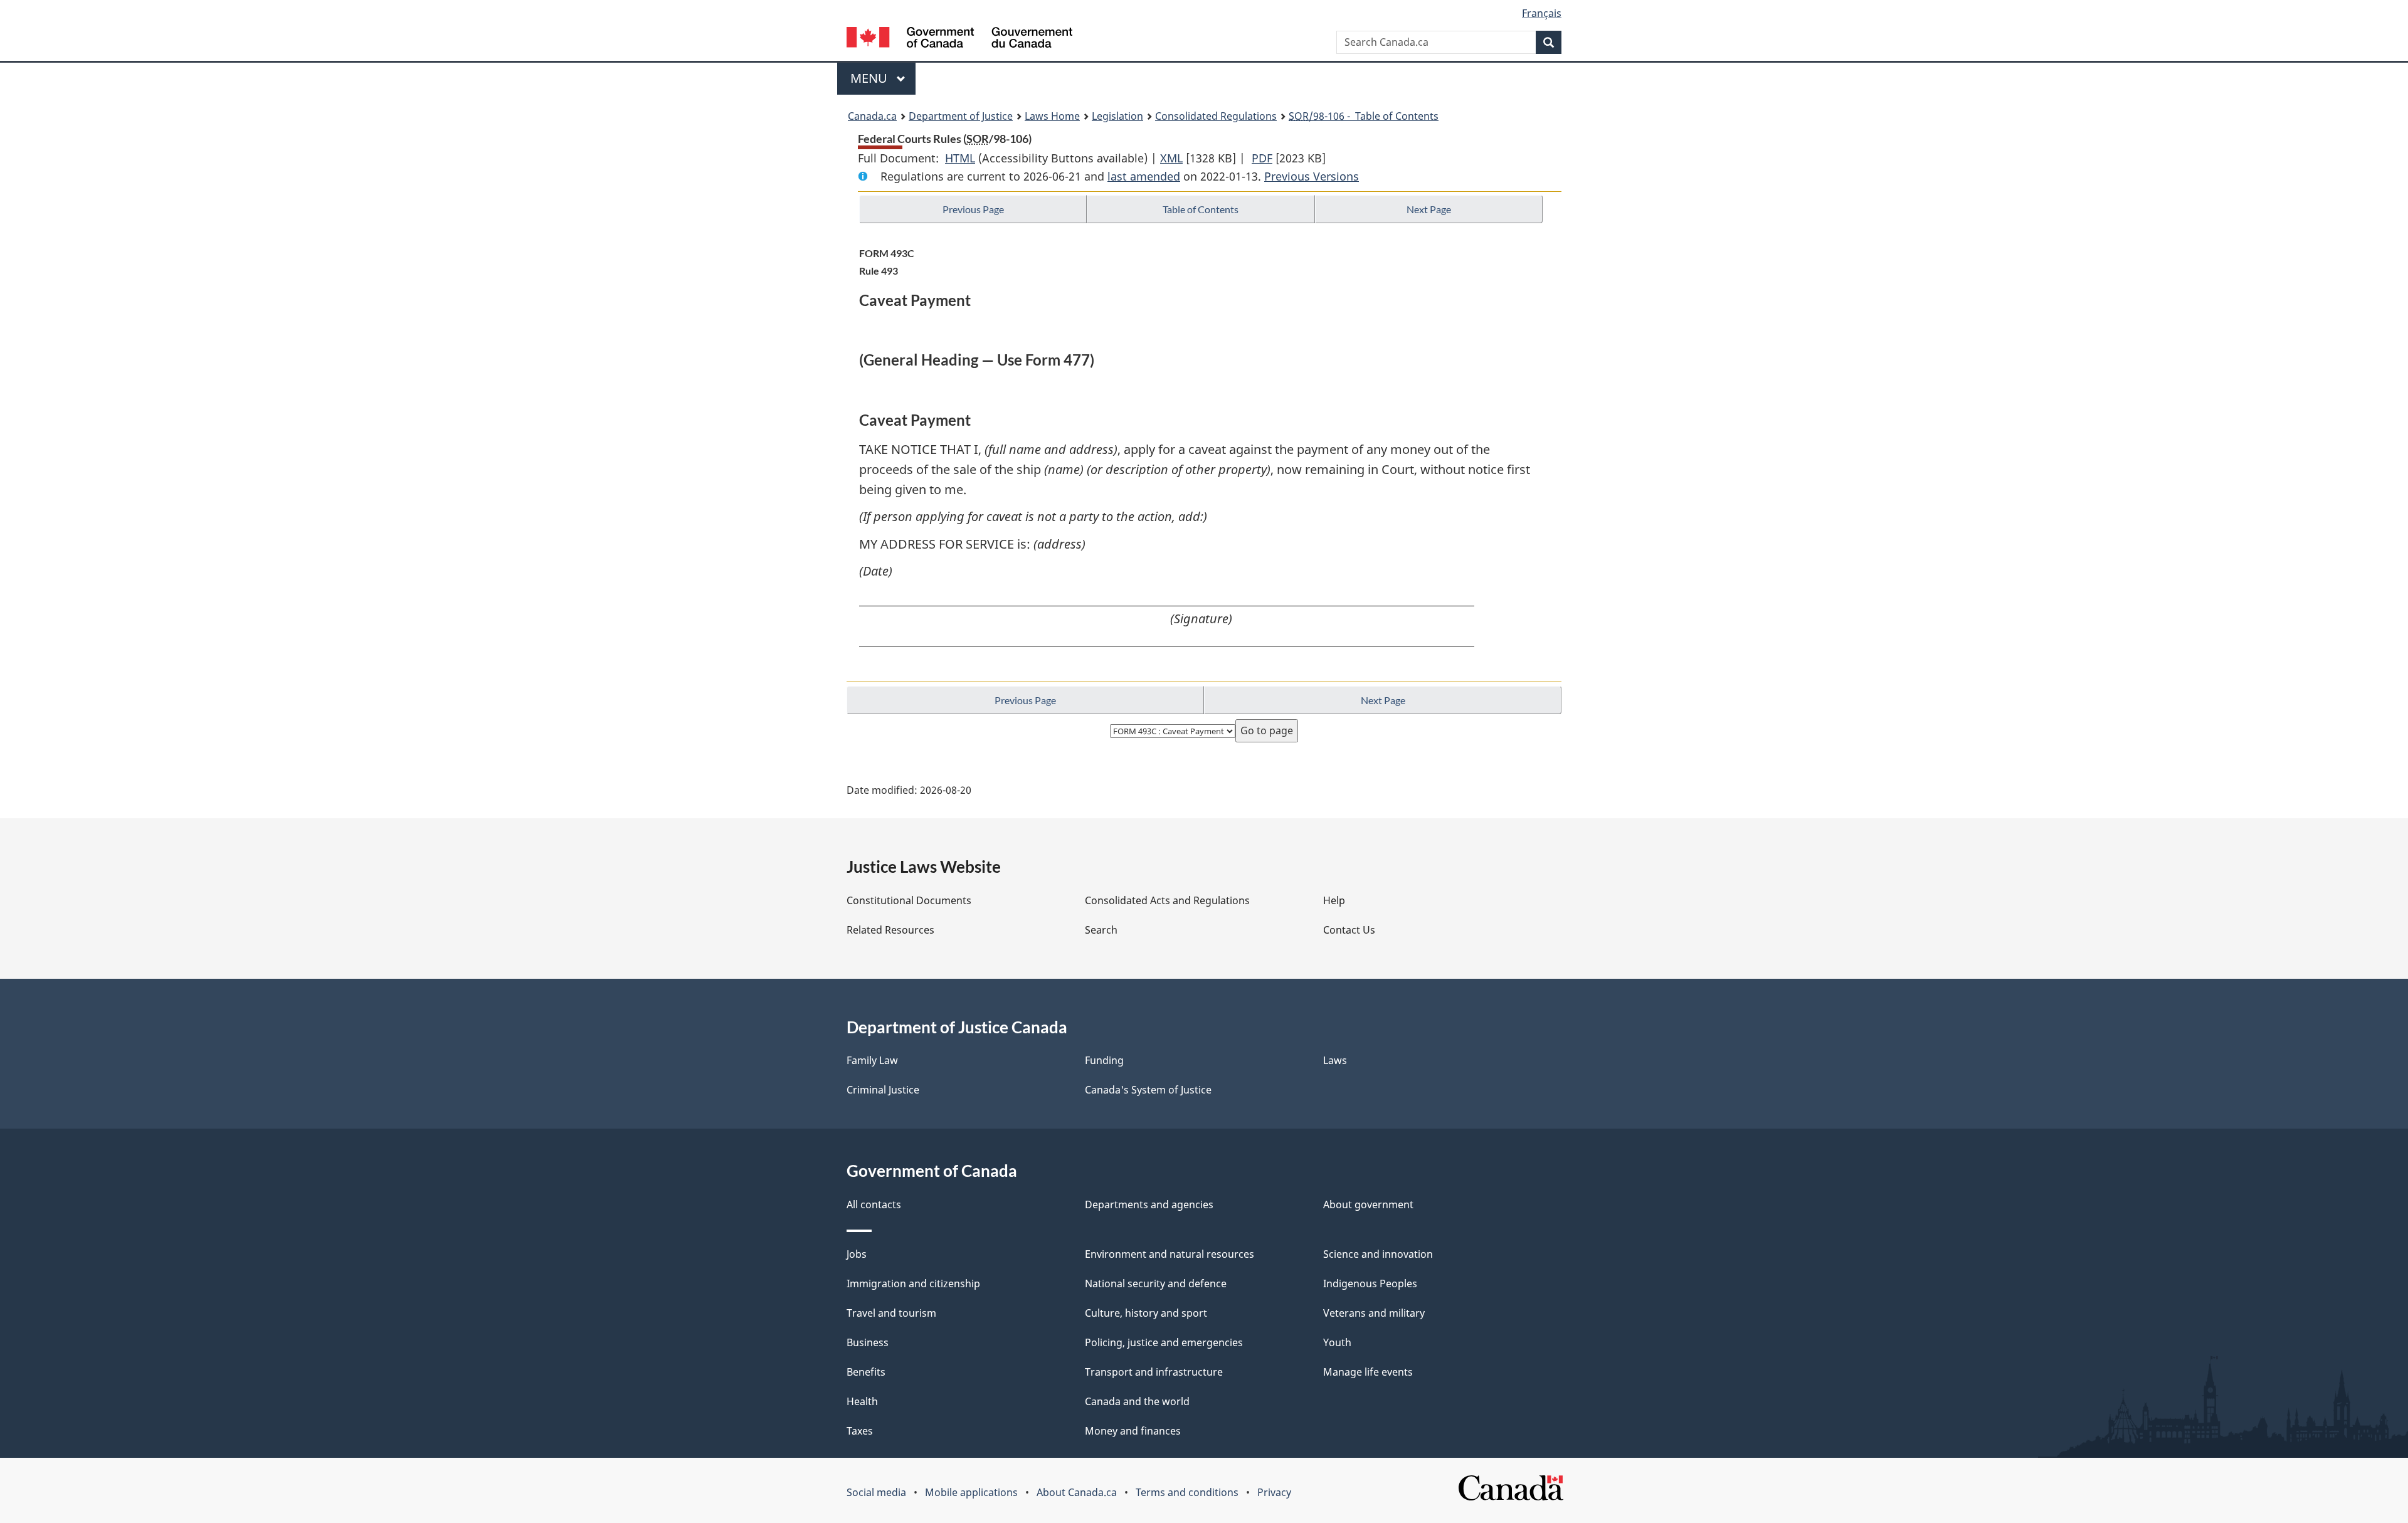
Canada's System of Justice (1148, 1090)
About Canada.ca (1077, 1492)
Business (868, 1342)
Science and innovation (1378, 1254)
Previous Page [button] (973, 209)
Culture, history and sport (1146, 1313)
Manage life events (1368, 1372)
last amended (1144, 176)
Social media (876, 1492)
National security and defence (1156, 1283)
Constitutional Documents (909, 900)
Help (1334, 900)
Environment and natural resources (1170, 1254)
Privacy (1274, 1492)
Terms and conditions (1187, 1492)
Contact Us (1349, 930)
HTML (960, 158)
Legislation (1117, 116)
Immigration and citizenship (913, 1283)
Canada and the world (1137, 1401)
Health (862, 1401)
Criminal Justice (883, 1090)
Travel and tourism (891, 1313)
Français (1542, 13)
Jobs (857, 1254)
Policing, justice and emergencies (1164, 1342)
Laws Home (1052, 116)
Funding (1104, 1060)
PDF (1262, 158)
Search (1101, 930)
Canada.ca (872, 116)
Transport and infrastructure (1154, 1372)
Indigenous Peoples (1370, 1283)
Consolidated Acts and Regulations (1167, 900)
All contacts (874, 1204)
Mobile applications (971, 1492)
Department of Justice (961, 116)
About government (1368, 1204)
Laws (1335, 1060)
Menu (870, 78)
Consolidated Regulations (1216, 116)
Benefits (866, 1372)
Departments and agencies (1149, 1204)
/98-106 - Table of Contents (1364, 116)
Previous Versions (1312, 176)
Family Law (872, 1060)
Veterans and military (1374, 1313)
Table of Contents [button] (1201, 209)
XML (1171, 158)
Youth (1337, 1342)
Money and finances (1133, 1431)
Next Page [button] (1429, 209)
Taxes (860, 1431)
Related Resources (890, 930)
